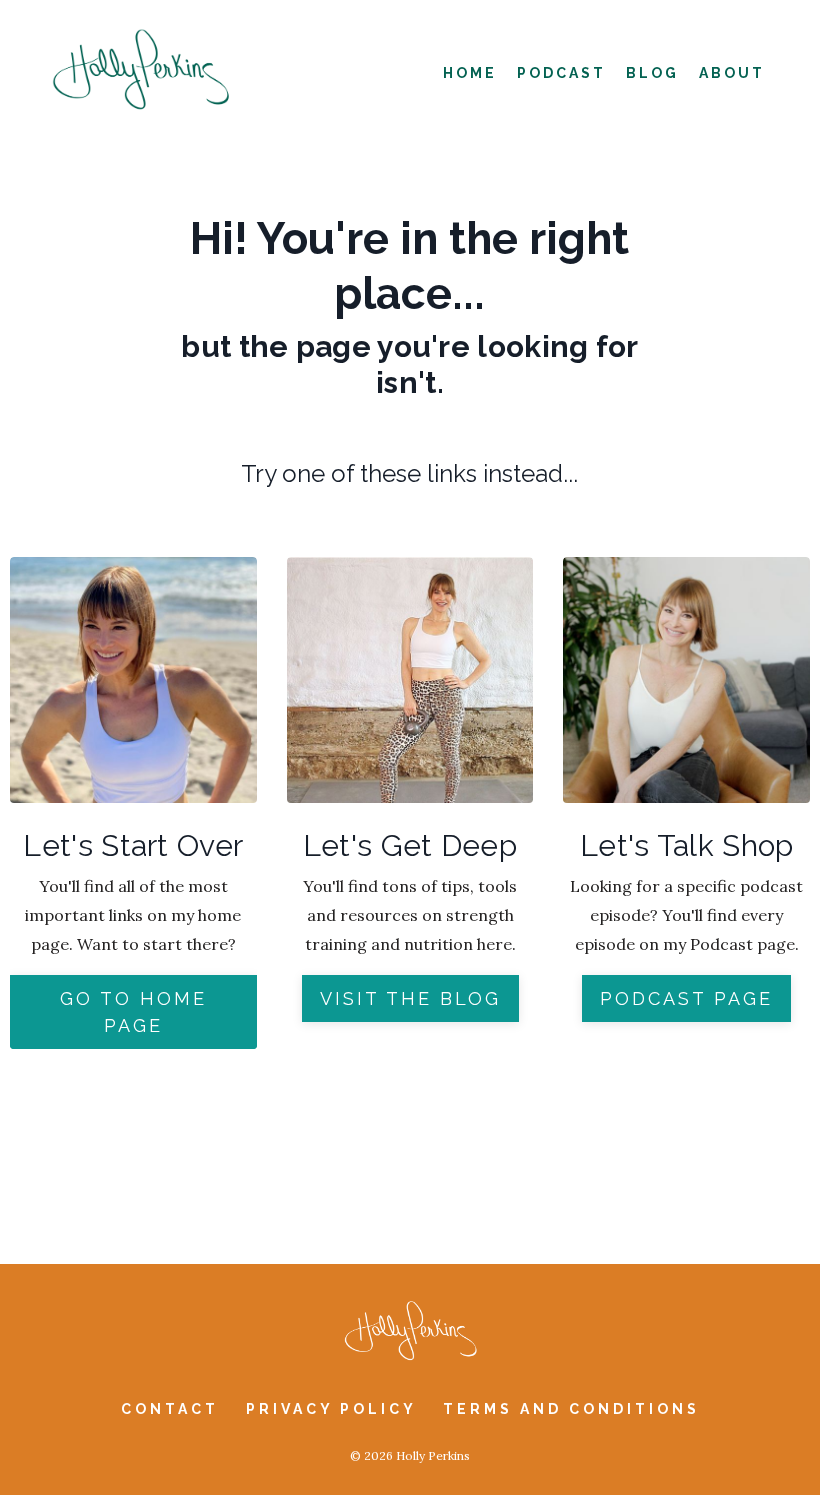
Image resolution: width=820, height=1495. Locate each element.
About (732, 73)
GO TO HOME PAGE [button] (133, 1012)
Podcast (561, 73)
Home (470, 73)
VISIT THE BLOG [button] (410, 998)
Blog (652, 73)
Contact (170, 1409)
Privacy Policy (334, 1409)
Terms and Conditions (571, 1409)
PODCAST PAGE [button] (686, 998)
